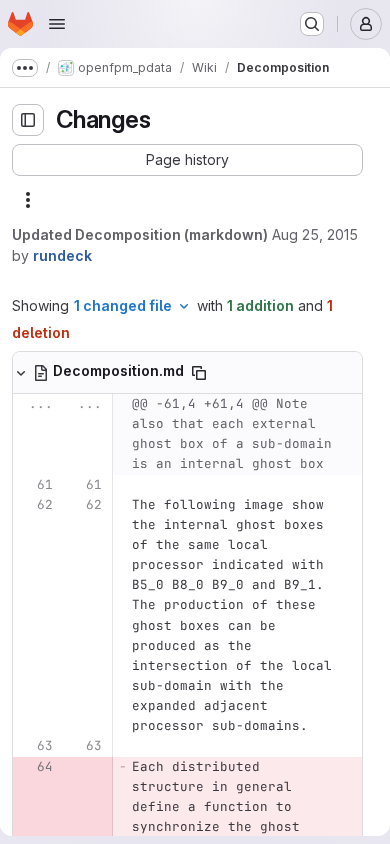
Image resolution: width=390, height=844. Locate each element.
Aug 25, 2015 (315, 234)
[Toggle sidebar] (28, 120)
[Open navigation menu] (57, 24)
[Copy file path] (199, 373)
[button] (187, 160)
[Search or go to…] (312, 24)
